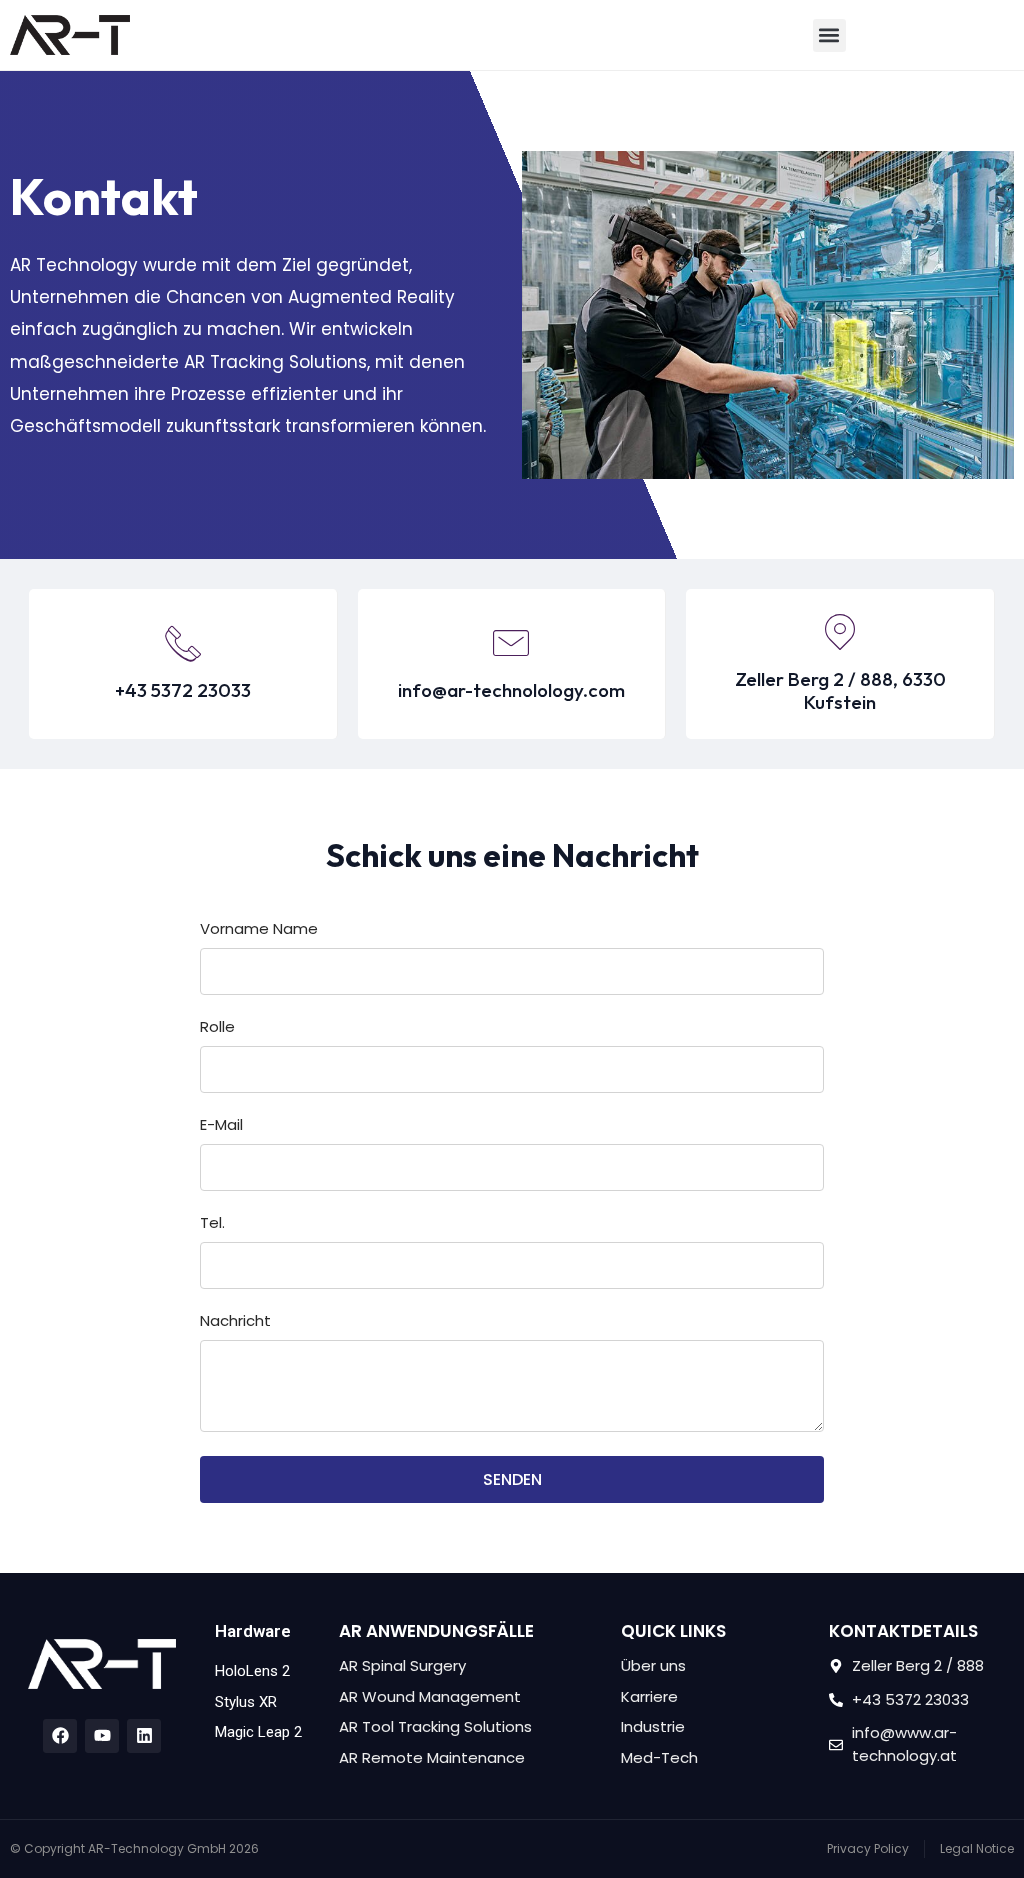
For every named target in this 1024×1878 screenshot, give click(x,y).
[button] (829, 35)
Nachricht (235, 1322)
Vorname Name (259, 930)
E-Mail (221, 1126)
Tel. (212, 1224)
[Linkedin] (144, 1736)
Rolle (217, 1028)
